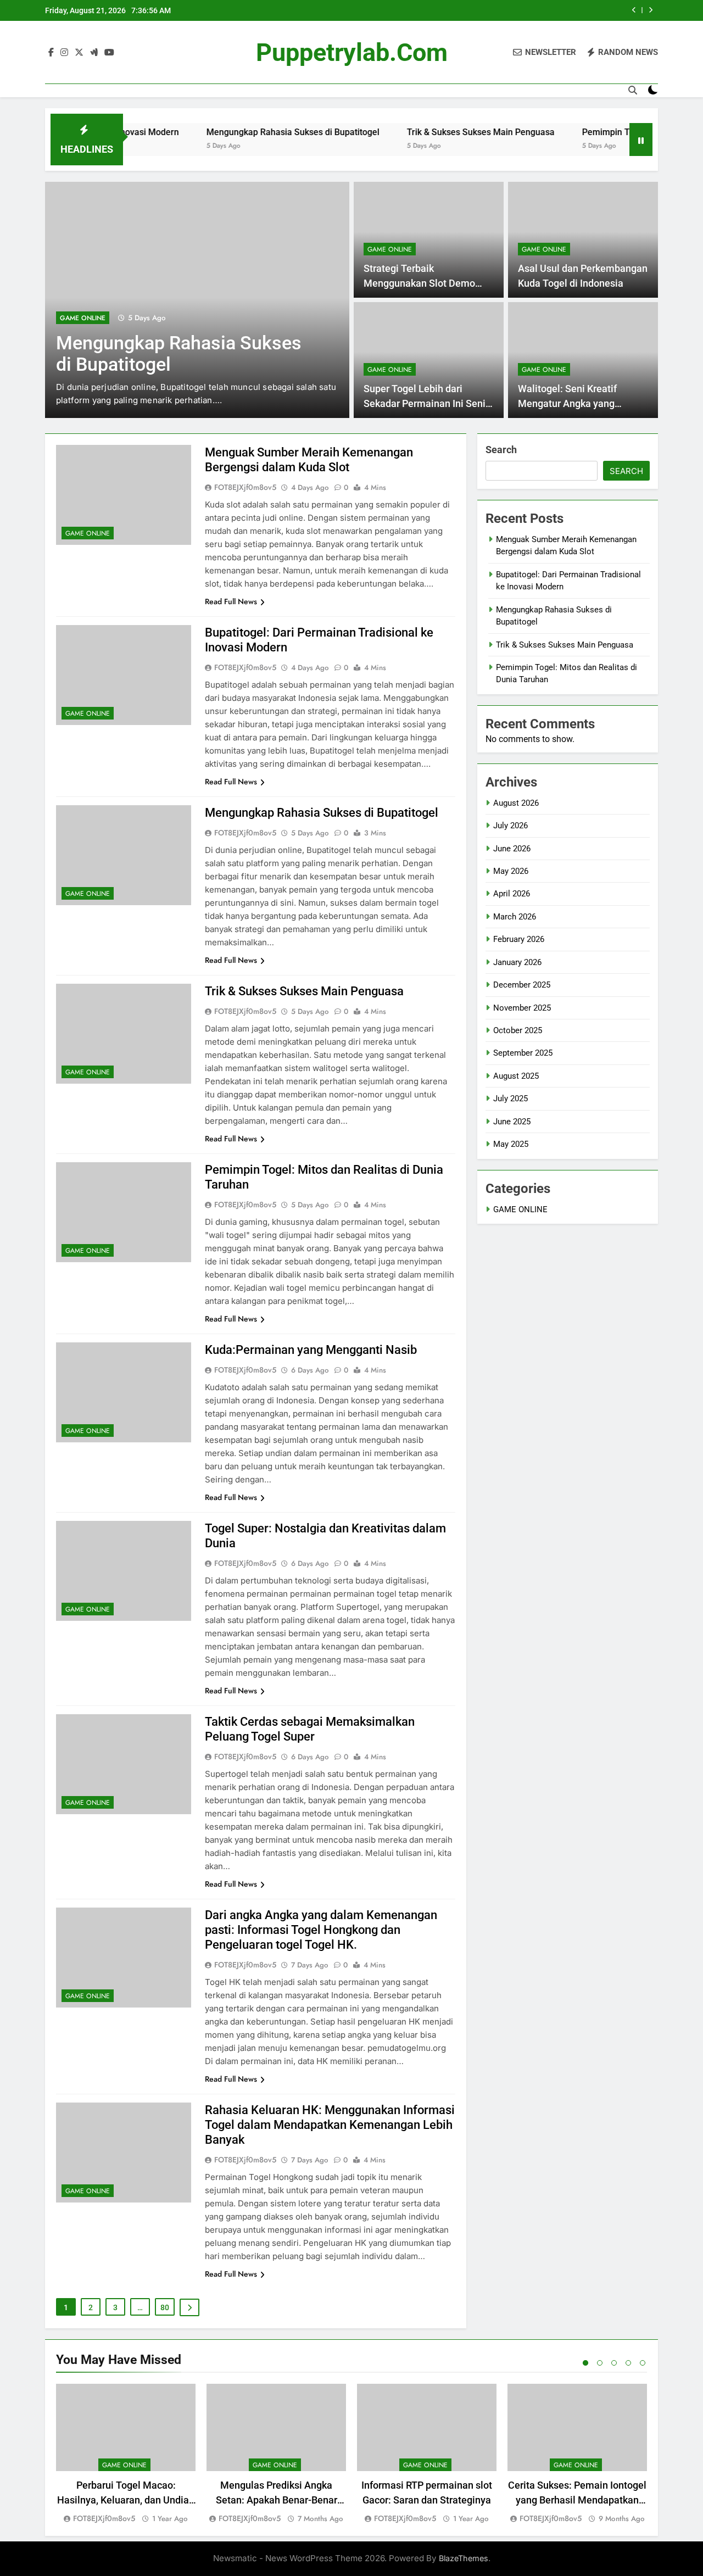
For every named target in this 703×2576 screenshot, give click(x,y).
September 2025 (523, 1053)
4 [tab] (628, 2363)
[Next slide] (651, 10)
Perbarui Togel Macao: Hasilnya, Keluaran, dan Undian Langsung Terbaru (126, 2500)
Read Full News (231, 601)
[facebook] (51, 53)
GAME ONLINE (83, 318)
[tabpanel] (126, 2454)
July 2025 (510, 1099)
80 (165, 2307)
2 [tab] (600, 2363)
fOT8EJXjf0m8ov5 (245, 487)
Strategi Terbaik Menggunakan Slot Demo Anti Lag (419, 283)
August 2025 (516, 1076)
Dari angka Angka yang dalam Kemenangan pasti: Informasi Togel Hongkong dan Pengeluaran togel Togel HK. (321, 1930)
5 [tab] (643, 2363)
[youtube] (109, 53)
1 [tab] (585, 2363)
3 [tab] (614, 2363)
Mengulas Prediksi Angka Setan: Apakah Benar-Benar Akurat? (277, 2500)
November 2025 (522, 1008)
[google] (94, 53)
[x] (79, 53)
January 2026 (517, 962)
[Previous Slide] (634, 10)
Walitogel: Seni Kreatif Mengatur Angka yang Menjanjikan (567, 403)
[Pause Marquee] (641, 140)
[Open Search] (633, 90)
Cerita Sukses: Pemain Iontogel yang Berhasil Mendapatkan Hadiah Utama (577, 2500)
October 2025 (518, 1030)
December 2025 (522, 985)
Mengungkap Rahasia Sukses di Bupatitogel (235, 132)
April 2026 (512, 894)
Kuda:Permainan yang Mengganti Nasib (311, 1350)
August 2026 (516, 803)
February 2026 (519, 939)
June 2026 (512, 849)
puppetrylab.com (352, 52)
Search (501, 450)
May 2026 (511, 871)
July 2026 (510, 826)
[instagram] (64, 53)
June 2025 (512, 1122)
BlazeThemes (464, 2558)
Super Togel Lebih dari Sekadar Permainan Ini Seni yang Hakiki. (425, 403)
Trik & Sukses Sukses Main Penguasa (423, 132)
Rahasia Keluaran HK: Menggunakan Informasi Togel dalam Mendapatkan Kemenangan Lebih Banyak (330, 2125)
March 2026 (515, 917)
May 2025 (511, 1144)
